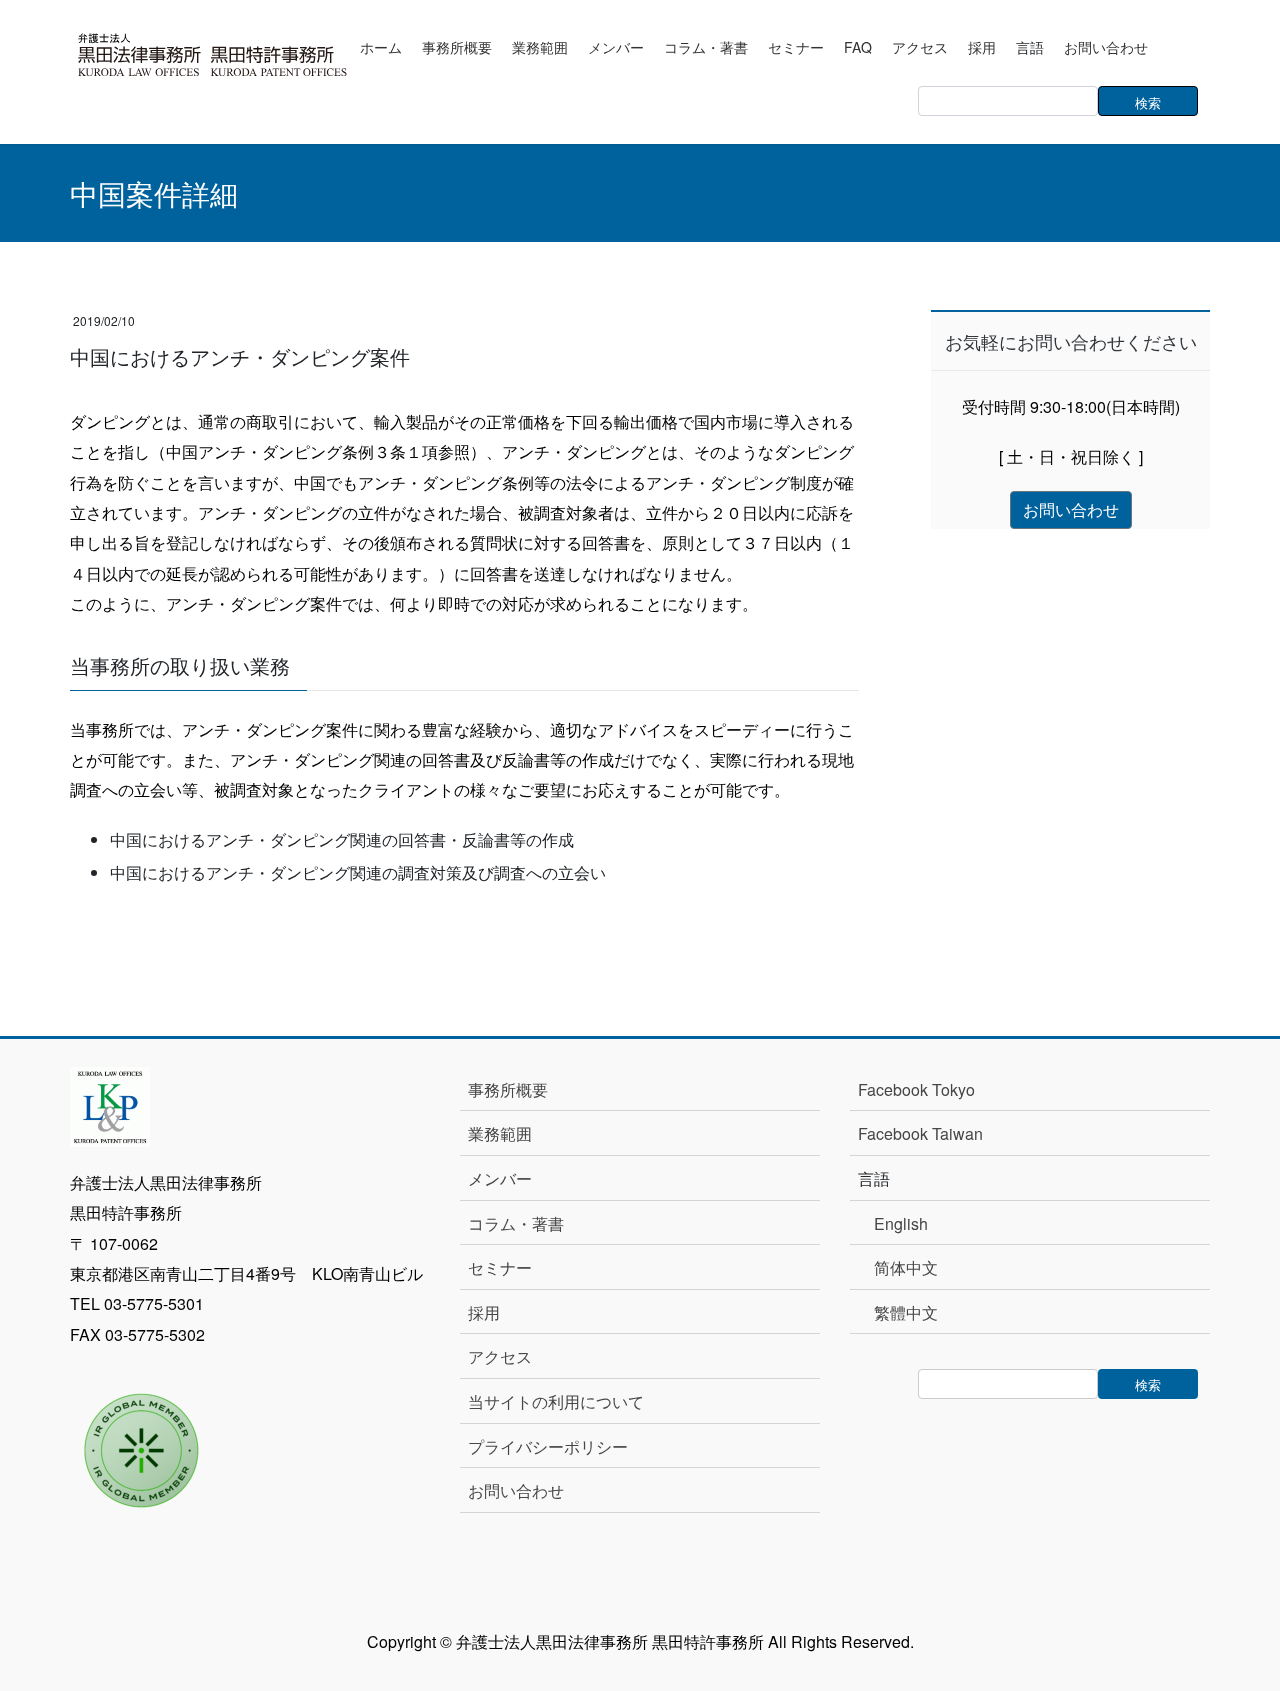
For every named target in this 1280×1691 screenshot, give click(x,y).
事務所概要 (508, 1089)
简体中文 (906, 1267)
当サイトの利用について (556, 1401)
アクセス (500, 1356)
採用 (484, 1312)
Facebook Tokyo (924, 1089)
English (901, 1223)
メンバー (500, 1178)
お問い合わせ (516, 1490)
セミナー (500, 1267)
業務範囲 (500, 1133)
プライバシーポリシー (548, 1446)
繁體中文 (906, 1312)
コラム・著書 (516, 1223)
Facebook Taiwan (920, 1133)
